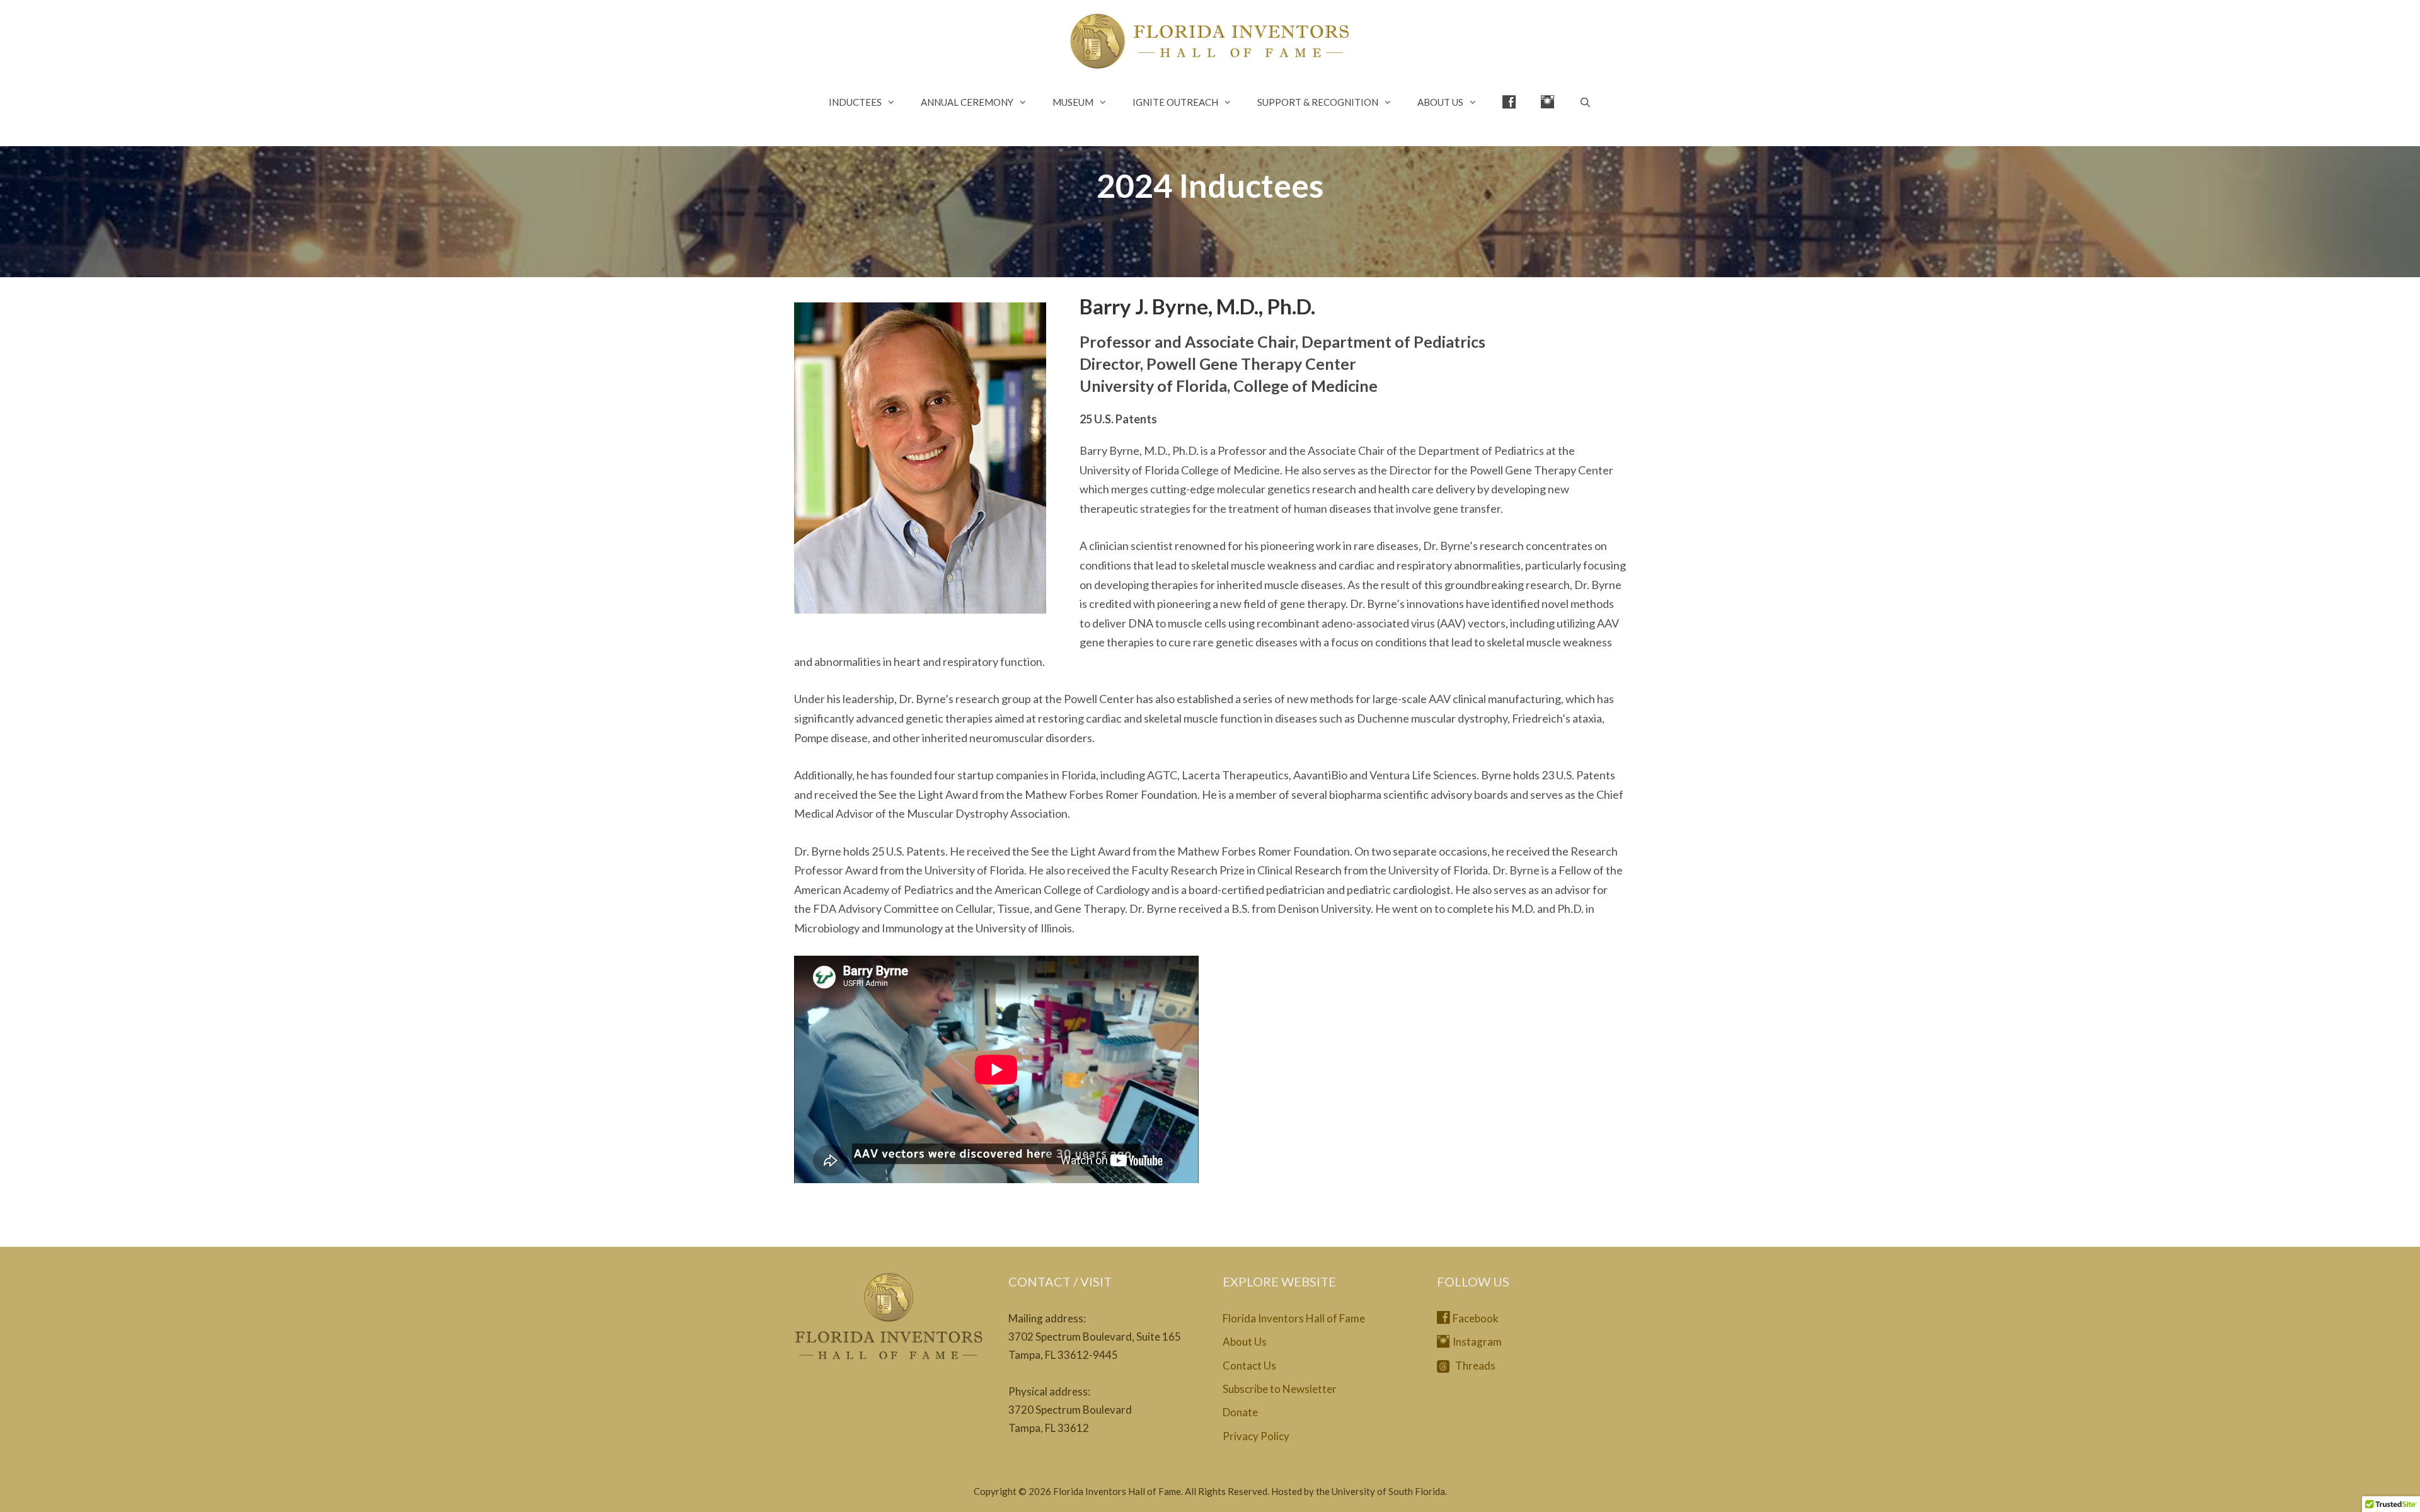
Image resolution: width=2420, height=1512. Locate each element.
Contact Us (1249, 1366)
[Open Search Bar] (1585, 102)
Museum (1073, 102)
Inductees (855, 102)
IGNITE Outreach (1175, 102)
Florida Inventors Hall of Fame (1294, 1318)
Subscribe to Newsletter (1280, 1389)
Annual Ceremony (967, 102)
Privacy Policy (1256, 1436)
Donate (1240, 1412)
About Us (1440, 102)
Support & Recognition (1318, 102)
